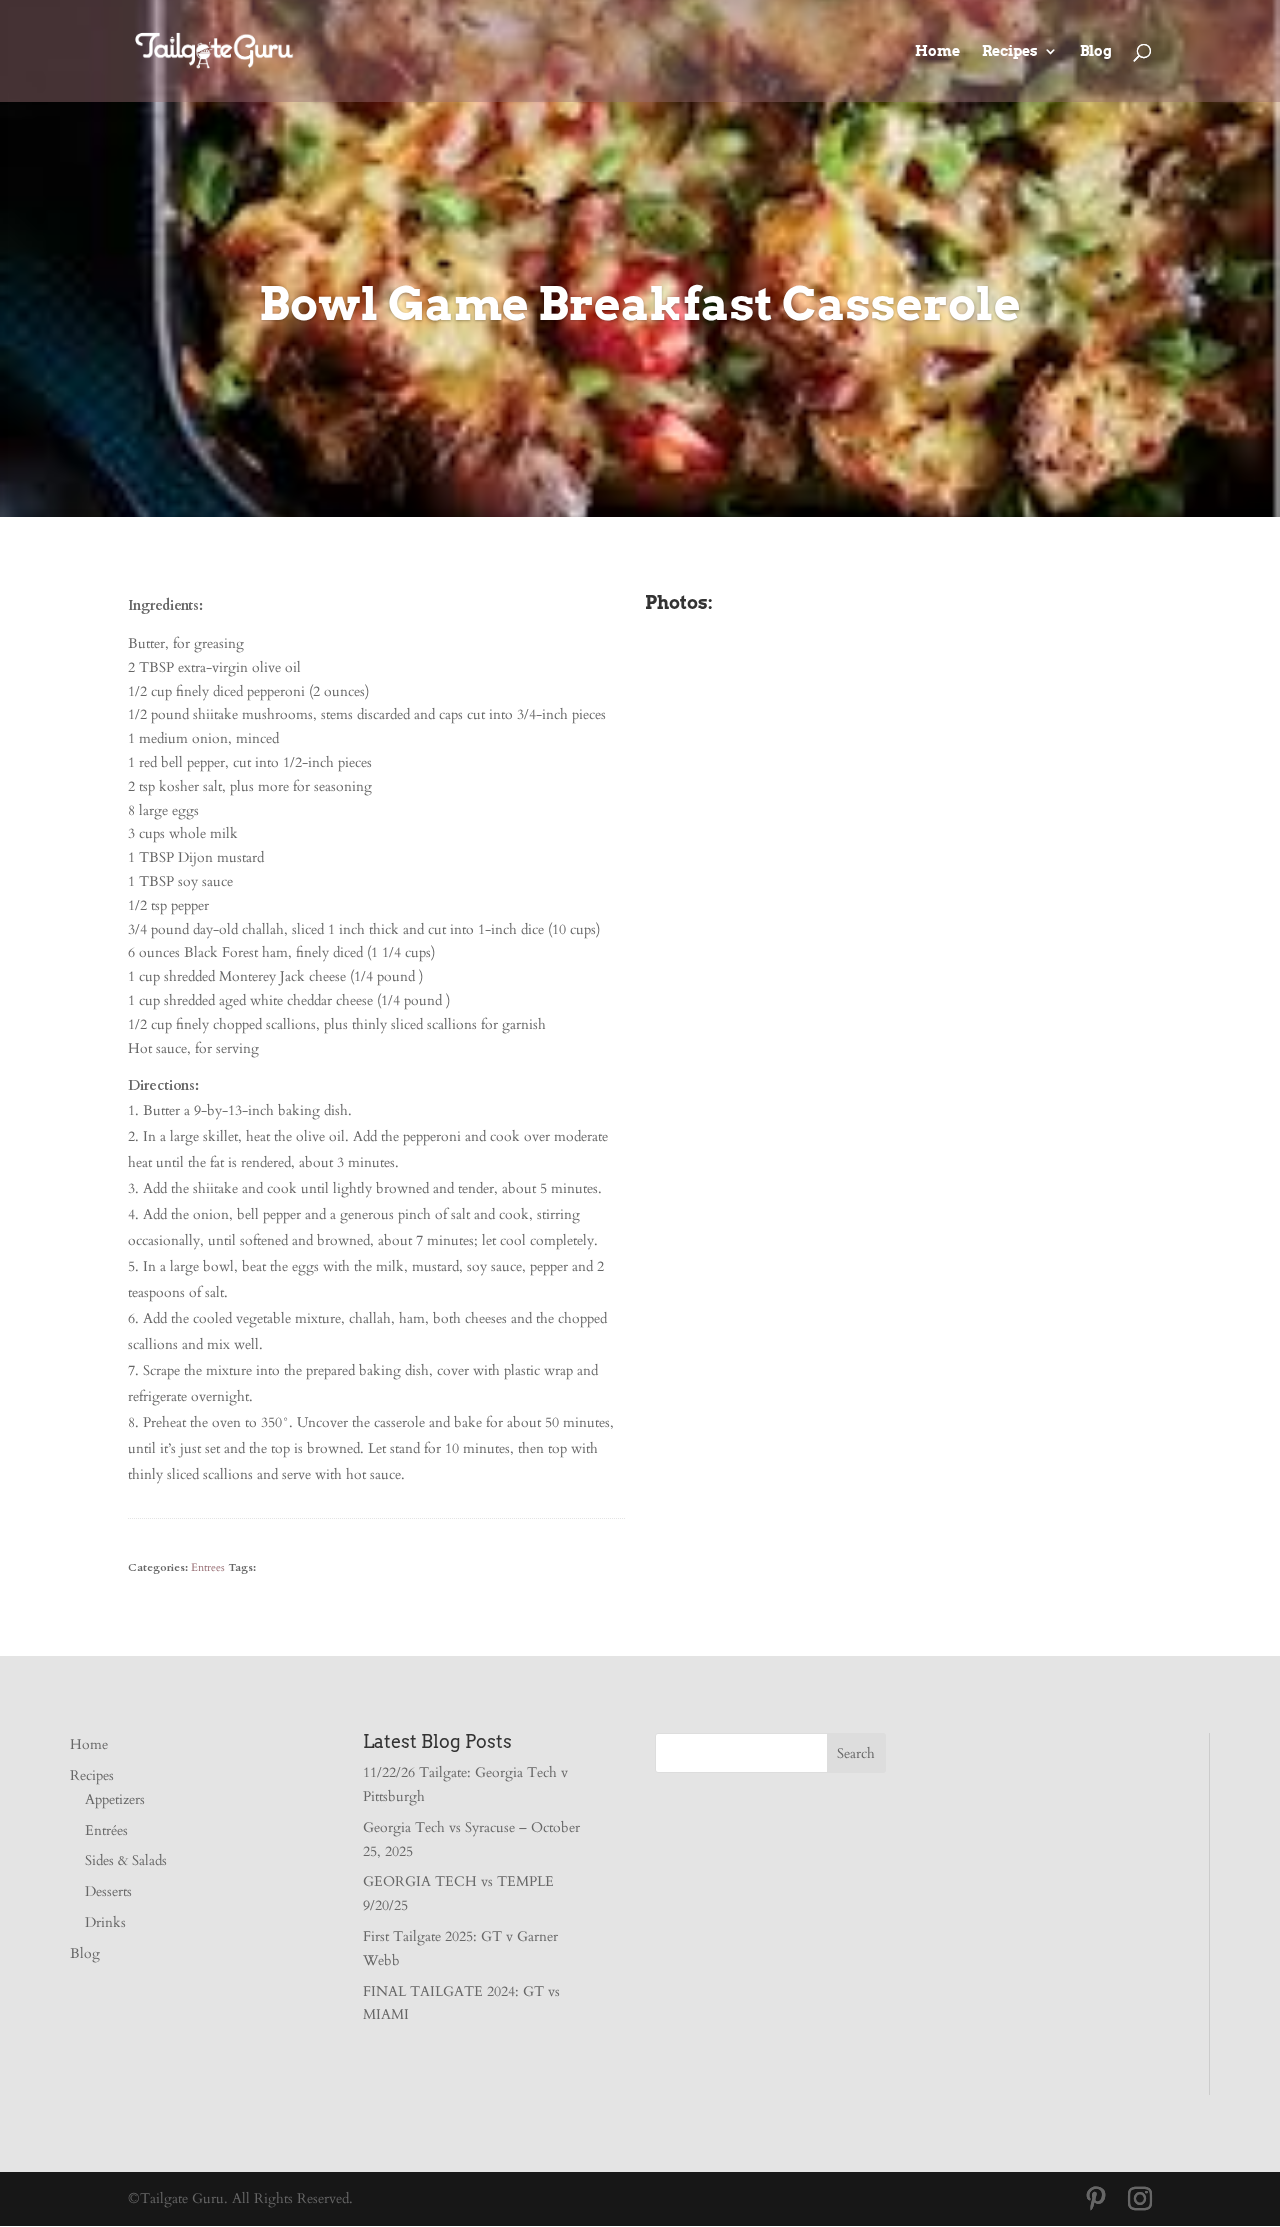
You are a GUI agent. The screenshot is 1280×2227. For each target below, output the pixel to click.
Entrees (208, 1567)
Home (937, 51)
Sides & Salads (126, 1860)
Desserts (108, 1891)
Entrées (106, 1830)
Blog (1096, 51)
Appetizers (115, 1799)
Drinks (105, 1922)
